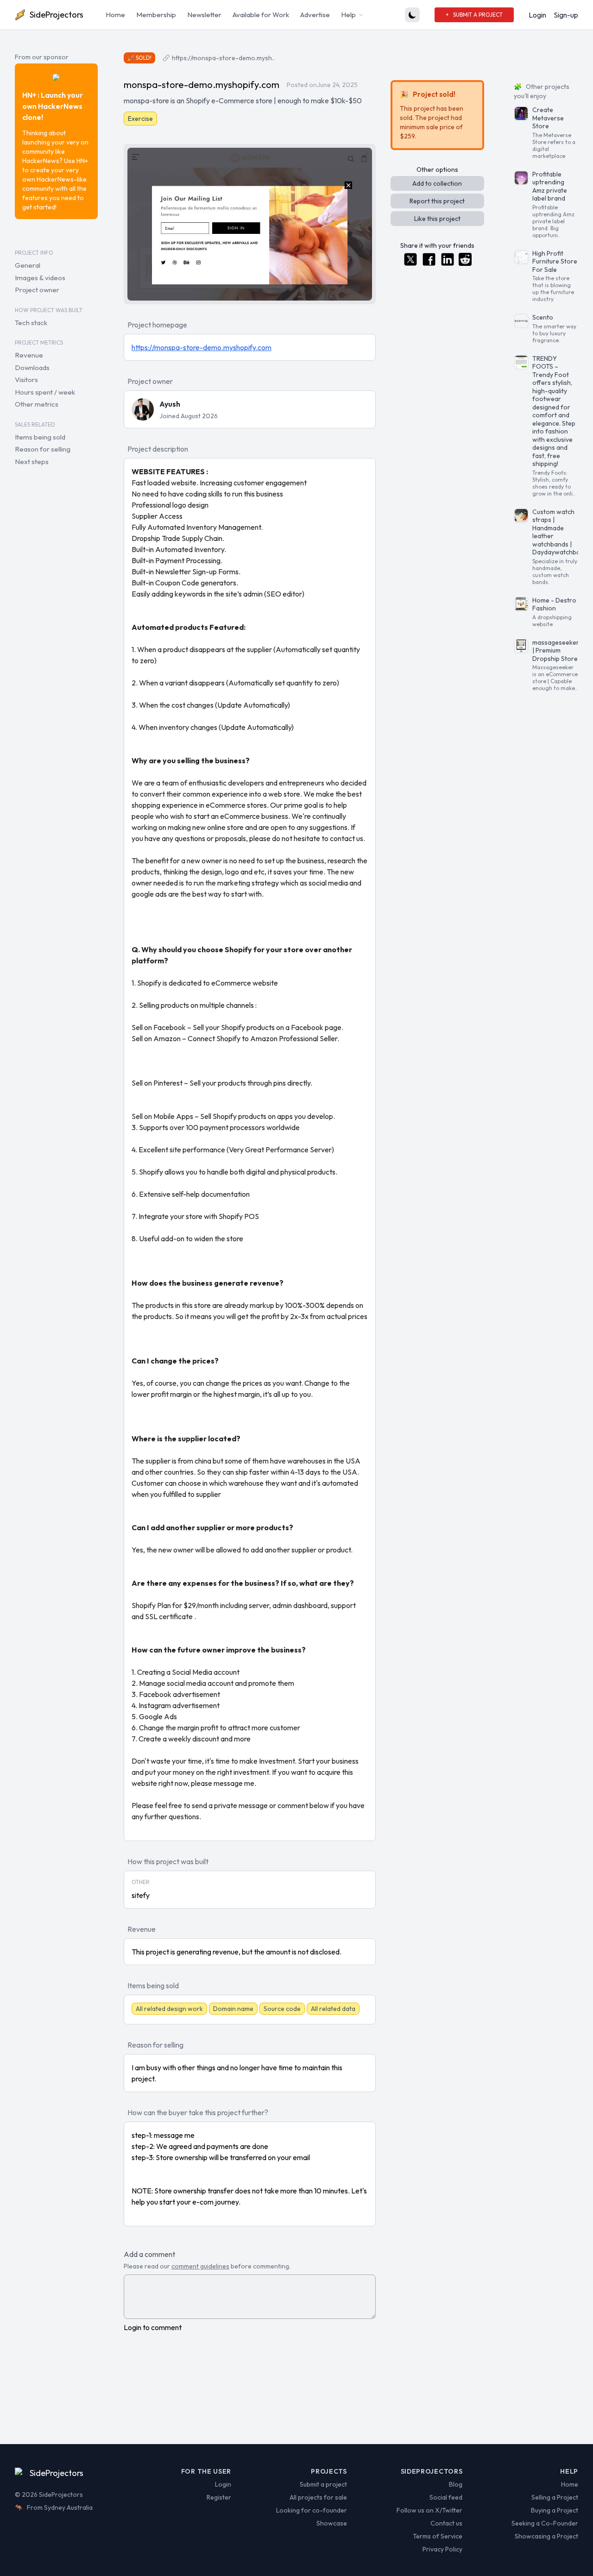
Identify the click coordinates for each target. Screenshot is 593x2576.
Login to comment (153, 2327)
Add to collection (437, 183)
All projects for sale (318, 2497)
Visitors (26, 380)
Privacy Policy (442, 2549)
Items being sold (40, 437)
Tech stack (31, 323)
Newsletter (204, 15)
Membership (156, 15)
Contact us (446, 2523)
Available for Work (261, 15)
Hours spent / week (45, 392)
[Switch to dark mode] (412, 15)
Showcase (332, 2523)
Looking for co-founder (312, 2510)
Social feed (446, 2497)
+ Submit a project (474, 15)
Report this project (437, 201)
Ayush (170, 404)
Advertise (315, 15)
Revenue (29, 355)
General (28, 265)
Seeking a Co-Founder (545, 2523)
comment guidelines (200, 2266)
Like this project (437, 219)
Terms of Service (438, 2536)
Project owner (37, 290)
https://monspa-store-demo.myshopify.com (202, 347)
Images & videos (40, 278)
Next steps (32, 462)
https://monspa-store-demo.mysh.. (223, 58)
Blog (456, 2484)
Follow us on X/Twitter (429, 2510)
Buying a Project (555, 2510)
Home (115, 15)
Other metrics (37, 404)
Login (537, 15)
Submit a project (323, 2484)
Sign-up (566, 15)
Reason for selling (43, 449)
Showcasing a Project (546, 2536)
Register (219, 2497)
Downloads (32, 368)
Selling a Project (555, 2497)
